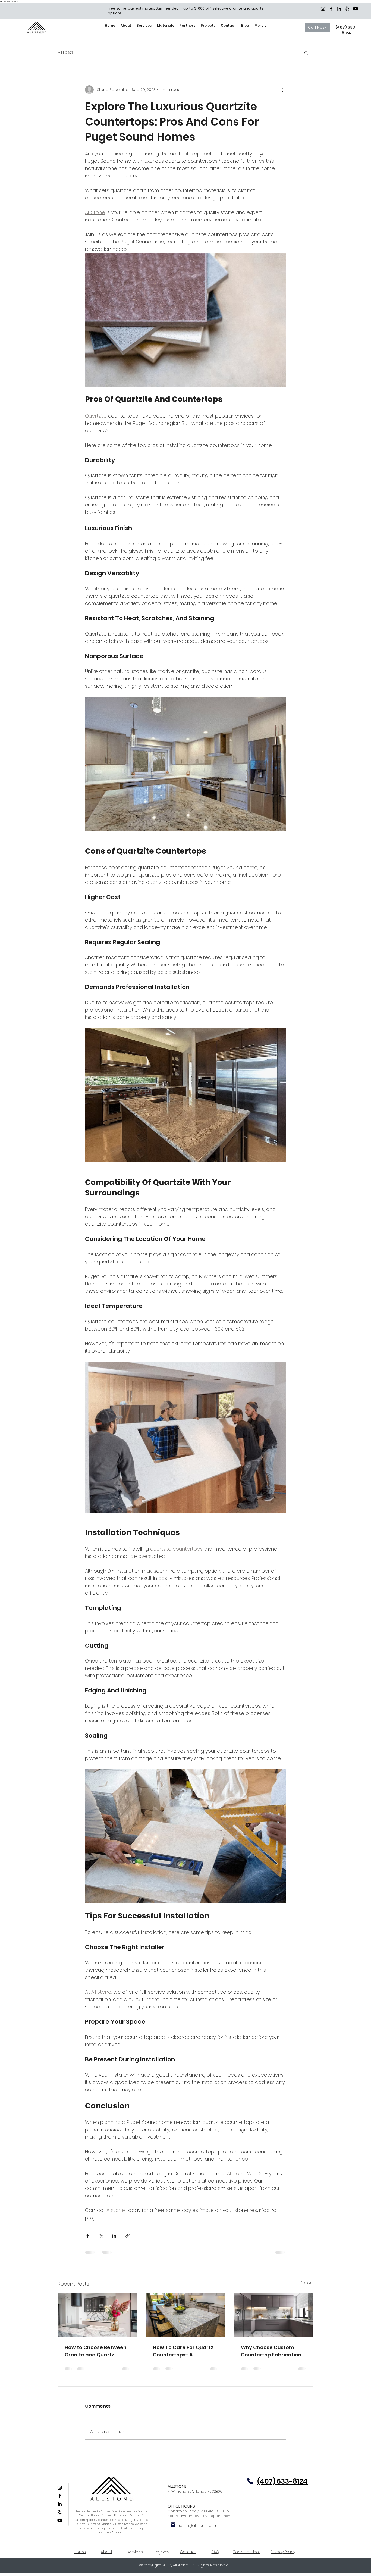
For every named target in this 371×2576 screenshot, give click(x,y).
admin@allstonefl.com (197, 2526)
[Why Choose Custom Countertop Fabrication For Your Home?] (274, 2315)
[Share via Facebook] (88, 2236)
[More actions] (283, 90)
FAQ (215, 2552)
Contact (188, 2552)
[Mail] (173, 2525)
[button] (306, 52)
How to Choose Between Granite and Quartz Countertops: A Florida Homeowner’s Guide (96, 2351)
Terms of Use (247, 2552)
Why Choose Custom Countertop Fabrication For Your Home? (271, 2351)
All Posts (66, 52)
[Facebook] (331, 9)
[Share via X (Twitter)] (101, 2236)
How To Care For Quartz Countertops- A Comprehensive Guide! (183, 2351)
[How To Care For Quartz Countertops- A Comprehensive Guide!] (186, 2315)
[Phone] (250, 2481)
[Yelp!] (347, 9)
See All (307, 2283)
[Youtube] (356, 9)
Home (80, 2552)
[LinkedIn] (339, 9)
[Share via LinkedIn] (114, 2236)
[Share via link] (128, 2236)
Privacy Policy (283, 2552)
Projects (161, 2552)
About (107, 2552)
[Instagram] (323, 9)
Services (135, 2552)
